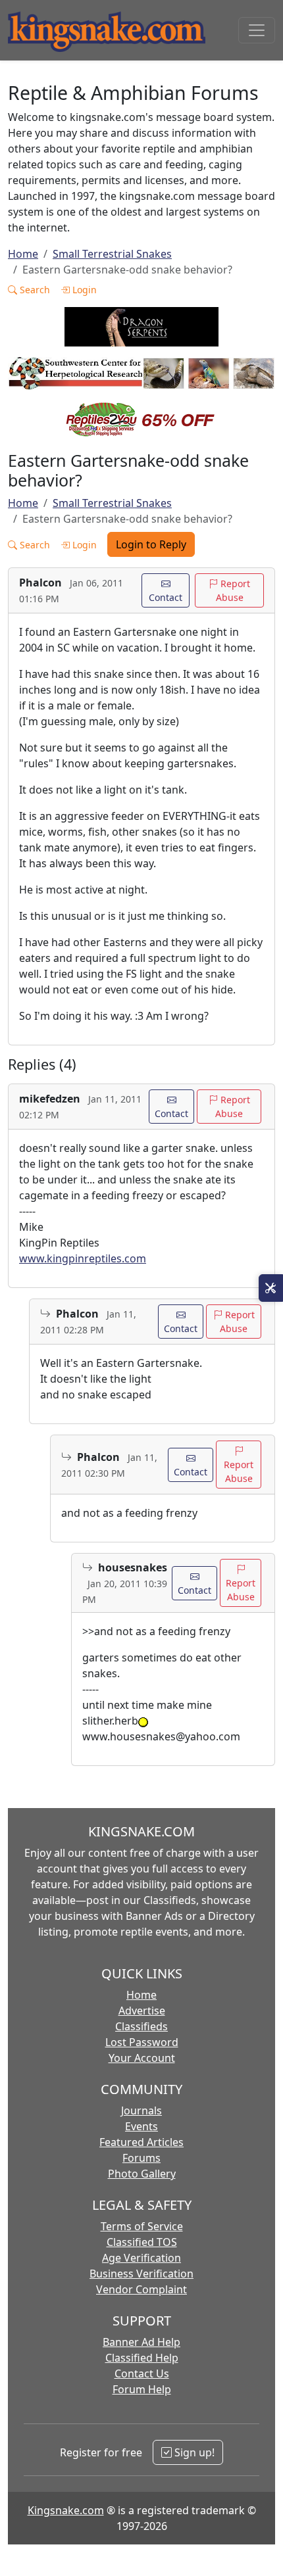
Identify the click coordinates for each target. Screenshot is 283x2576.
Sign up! (193, 2452)
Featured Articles (141, 2142)
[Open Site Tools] (271, 1288)
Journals (141, 2111)
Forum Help (142, 2389)
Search (34, 290)
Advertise (142, 2011)
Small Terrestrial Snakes (112, 254)
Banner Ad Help (141, 2342)
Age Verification (141, 2258)
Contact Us (142, 2373)
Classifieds (141, 2026)
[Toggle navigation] (257, 30)
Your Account (142, 2058)
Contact (166, 597)
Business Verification (141, 2274)
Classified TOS (142, 2242)
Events (141, 2126)
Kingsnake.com (66, 2510)
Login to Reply (151, 544)
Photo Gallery (142, 2174)
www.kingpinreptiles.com (83, 1258)
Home (23, 254)
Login (83, 290)
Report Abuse (233, 590)
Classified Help (142, 2358)
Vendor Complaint (141, 2289)
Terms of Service (142, 2226)
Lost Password (142, 2042)
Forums (141, 2158)
